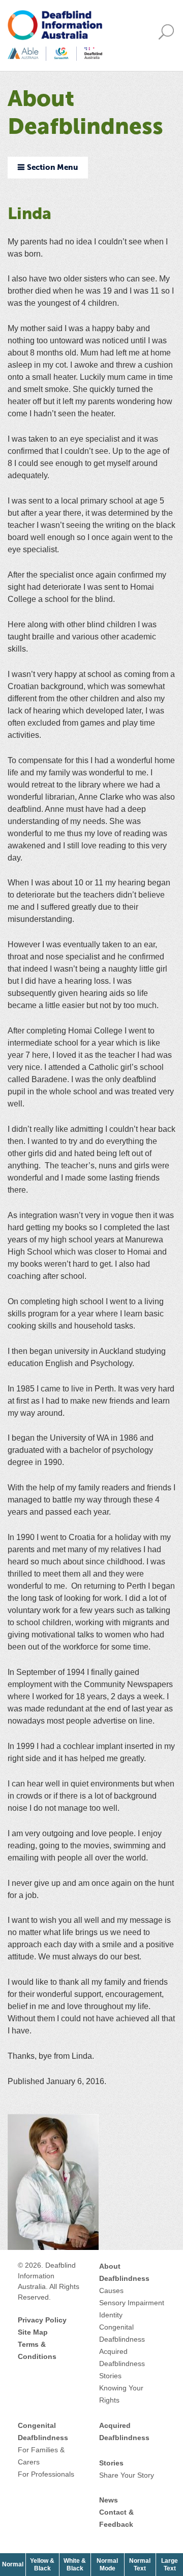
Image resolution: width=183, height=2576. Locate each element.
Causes (111, 2291)
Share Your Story (127, 2475)
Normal (14, 2564)
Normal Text (142, 2564)
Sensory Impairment (132, 2303)
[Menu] (169, 36)
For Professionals (46, 2474)
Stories (110, 2376)
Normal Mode (107, 2564)
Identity (111, 2315)
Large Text (172, 2564)
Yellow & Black (44, 2564)
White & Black (77, 2564)
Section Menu (52, 168)
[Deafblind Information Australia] (55, 35)
